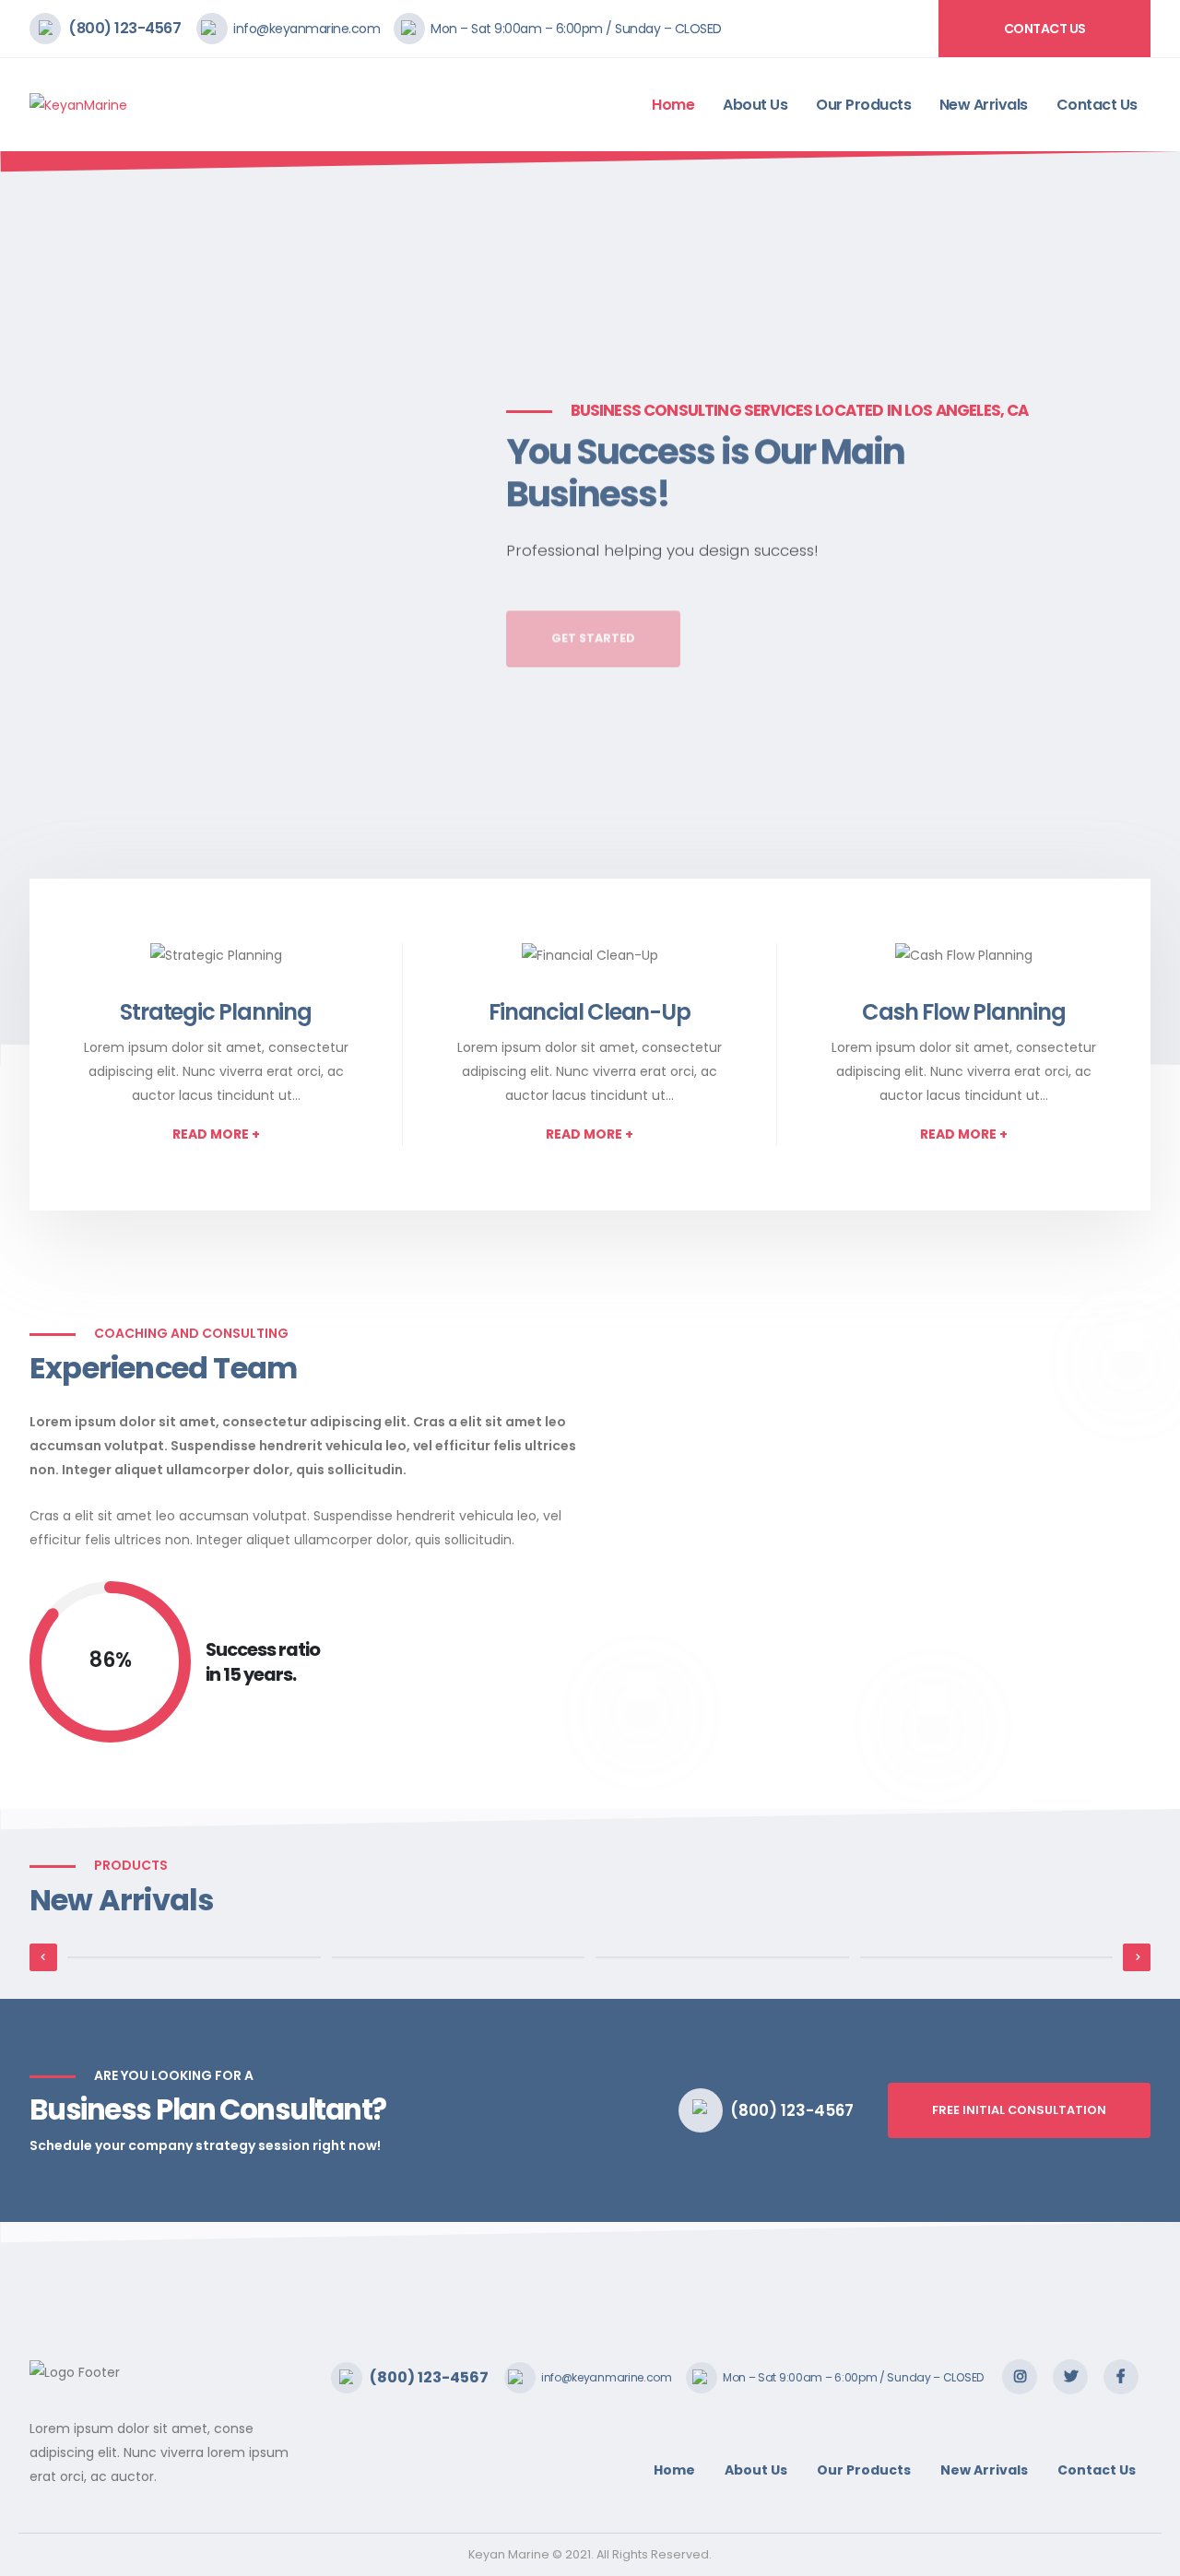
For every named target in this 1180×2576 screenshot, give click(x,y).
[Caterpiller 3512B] (987, 1957)
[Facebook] (1121, 2377)
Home (673, 105)
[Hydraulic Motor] (194, 1957)
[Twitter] (1070, 2377)
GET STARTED (593, 611)
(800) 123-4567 (124, 28)
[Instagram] (1020, 2377)
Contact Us (1045, 29)
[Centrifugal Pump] (459, 1957)
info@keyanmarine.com (307, 29)
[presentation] (48, 609)
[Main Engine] (722, 1957)
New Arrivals (984, 105)
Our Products (863, 105)
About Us (755, 105)
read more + (216, 1134)
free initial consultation (1019, 2110)
